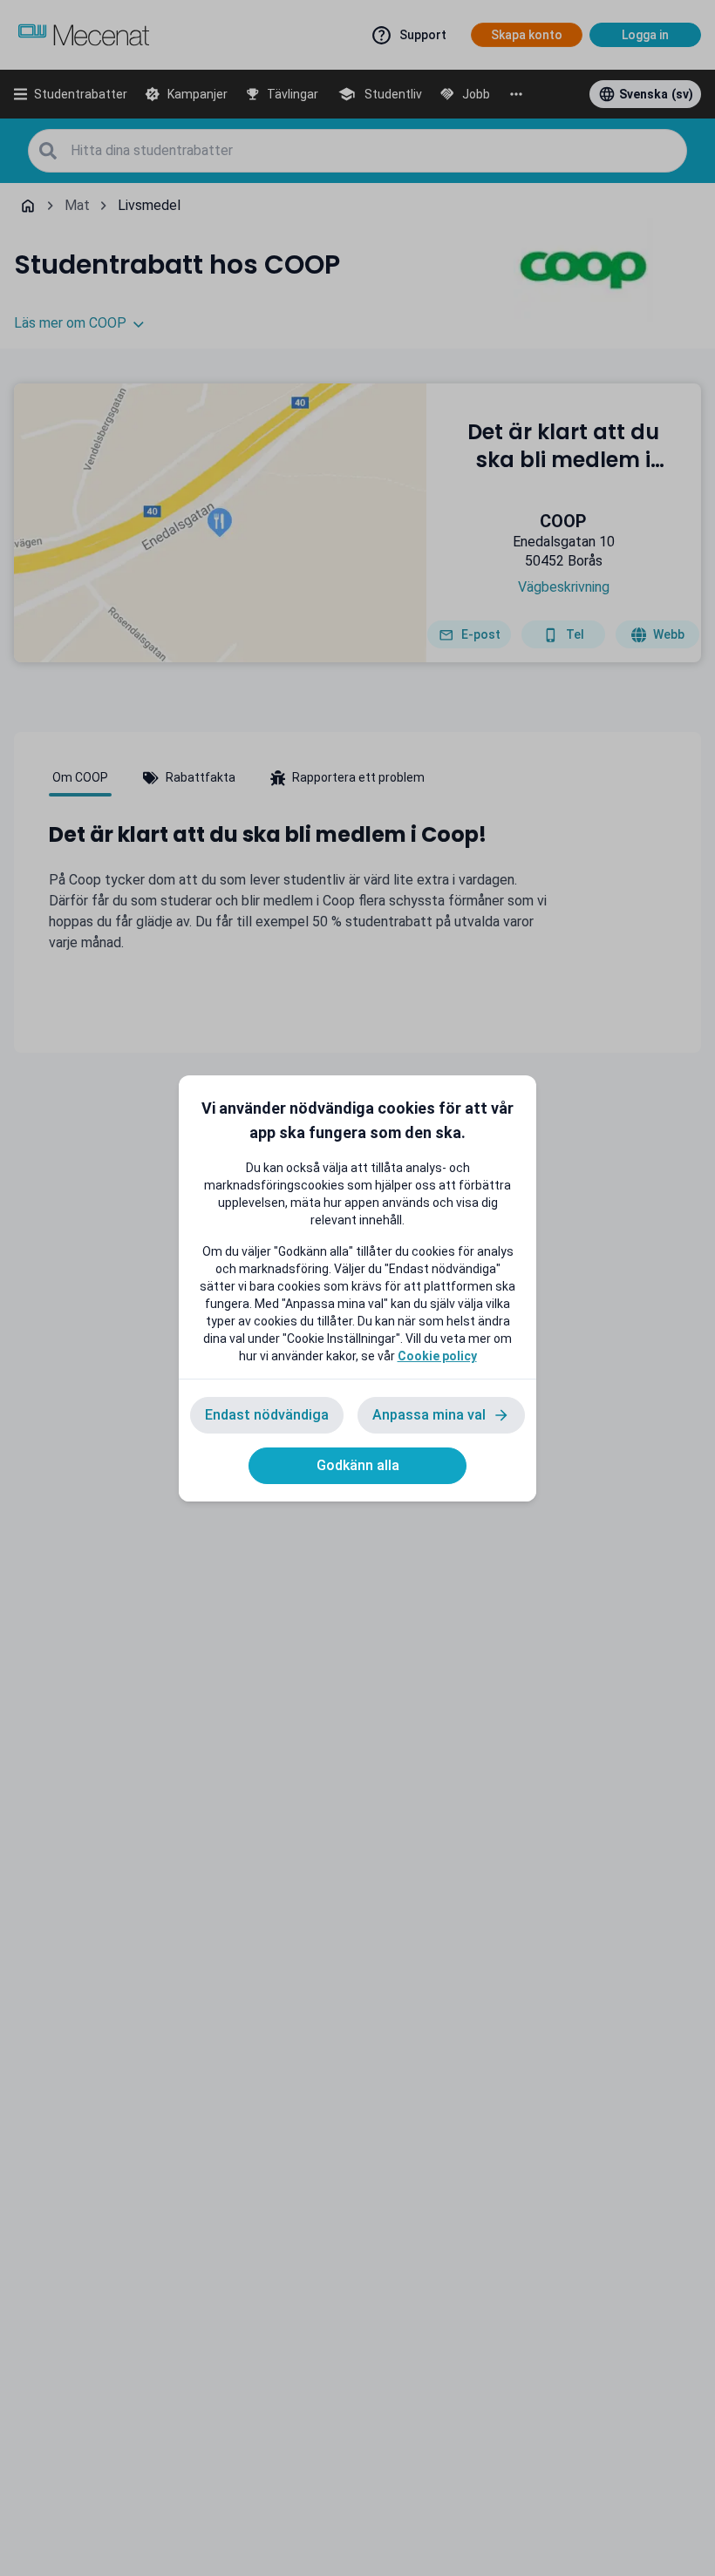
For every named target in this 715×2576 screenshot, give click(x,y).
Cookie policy (437, 1356)
